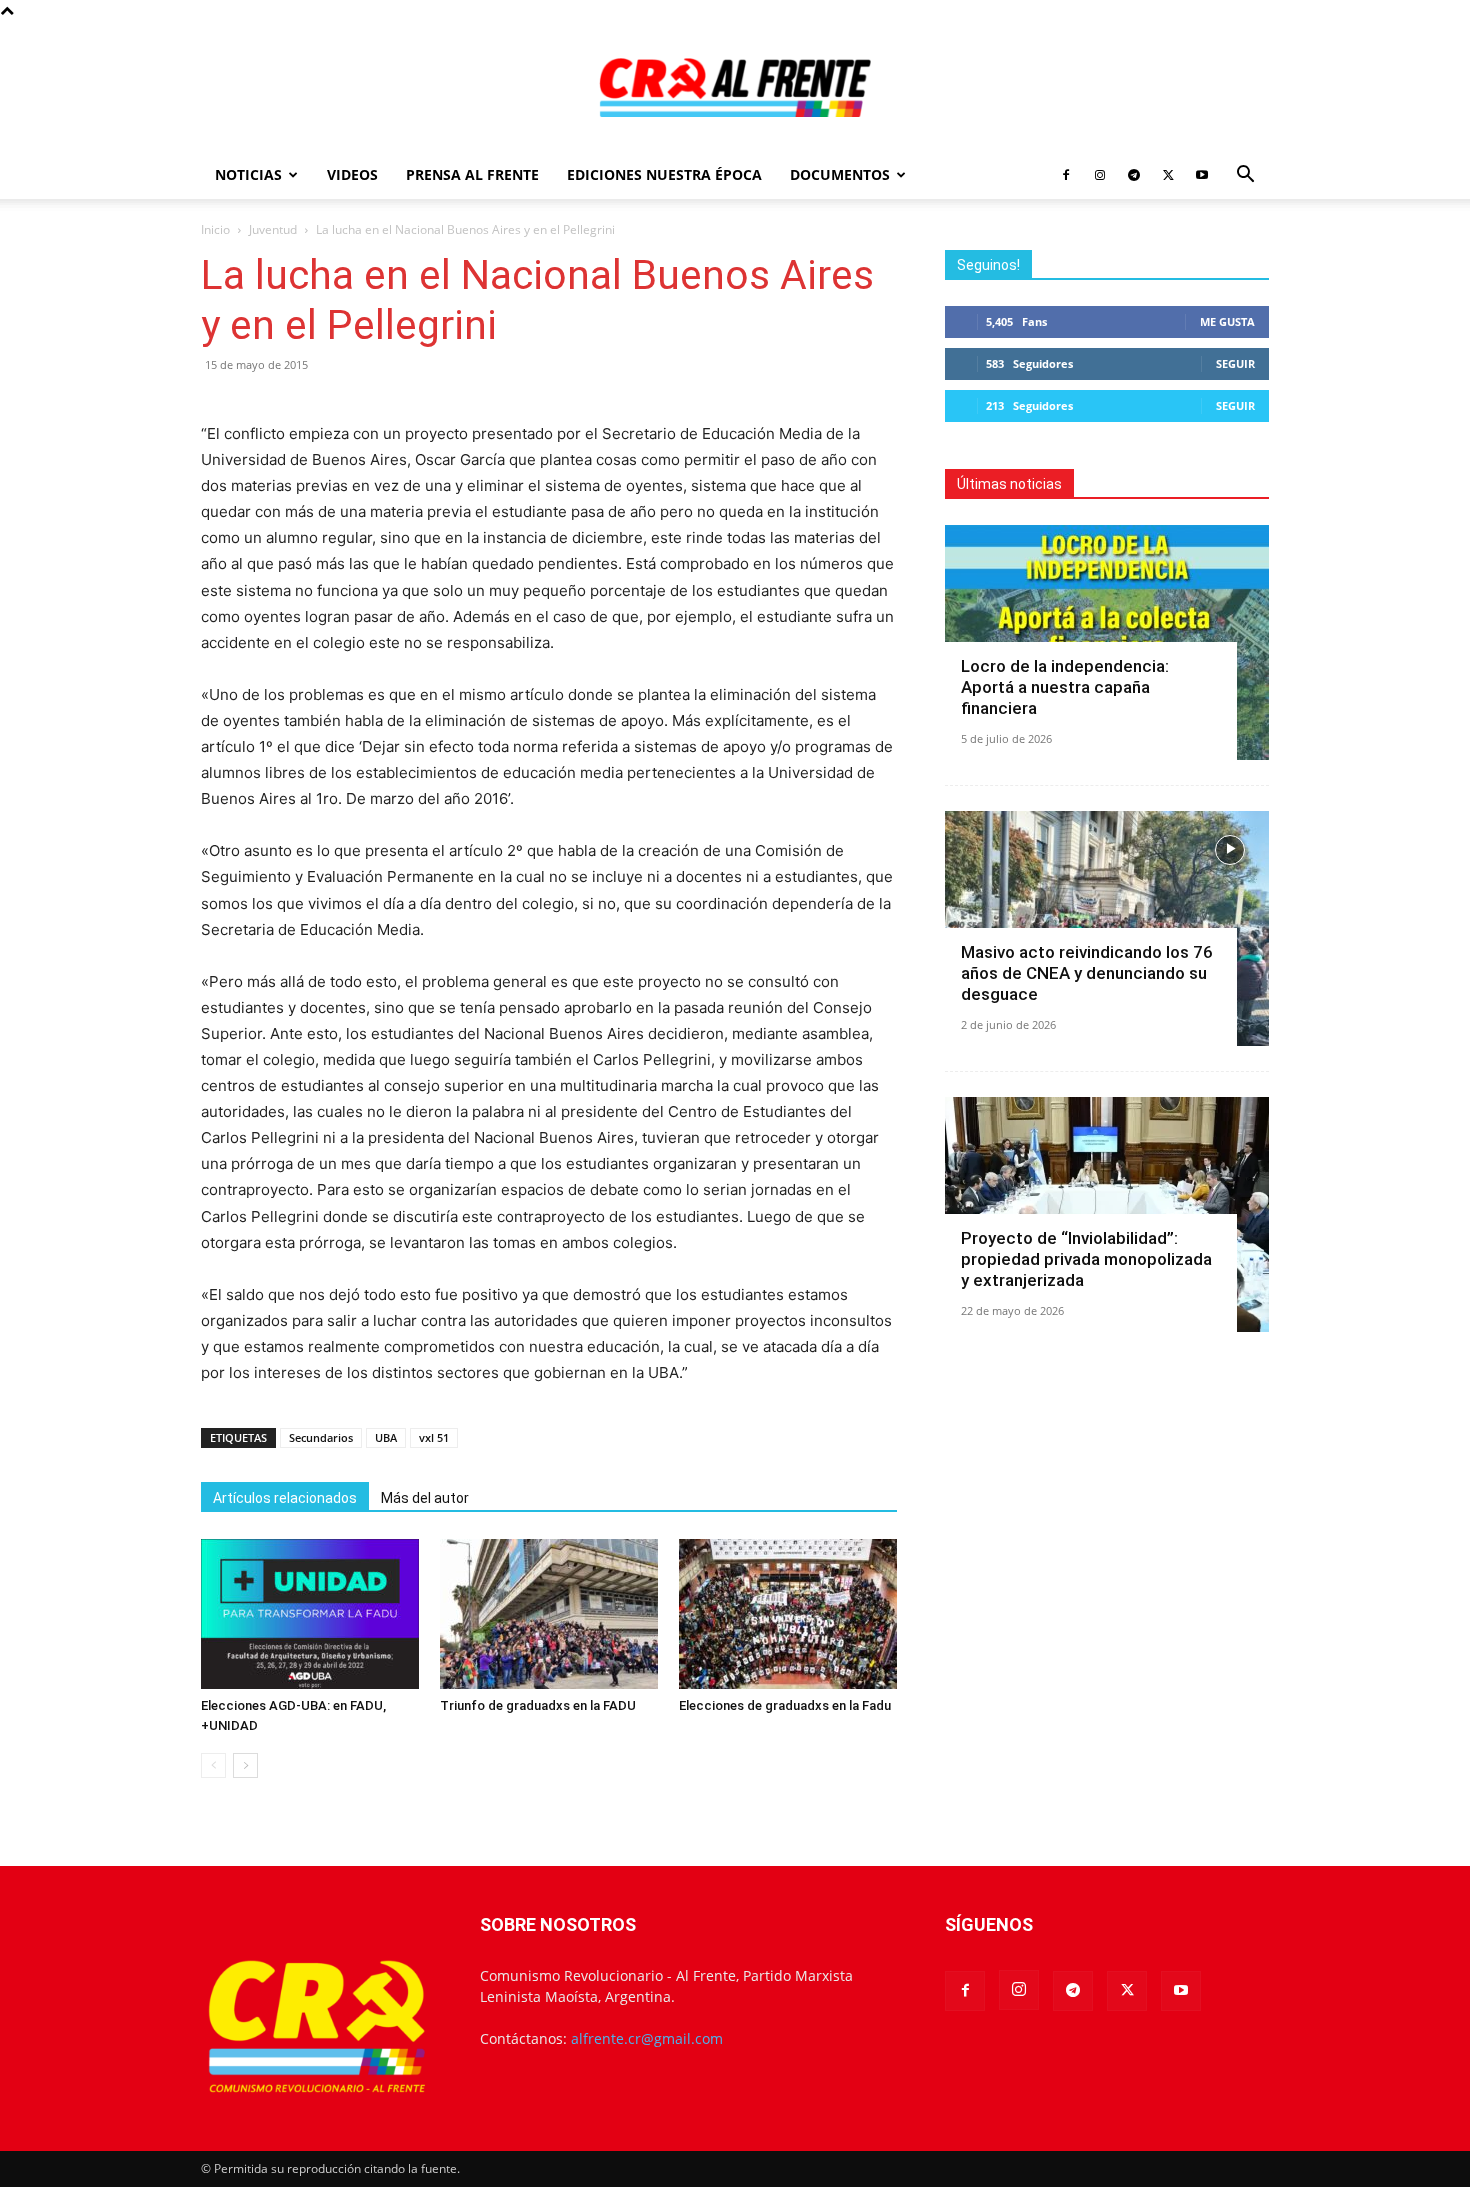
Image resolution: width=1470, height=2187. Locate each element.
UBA (386, 1437)
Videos (352, 174)
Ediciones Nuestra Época (664, 174)
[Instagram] (1100, 175)
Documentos (840, 174)
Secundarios (321, 1437)
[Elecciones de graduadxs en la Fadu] (788, 1614)
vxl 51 (434, 1437)
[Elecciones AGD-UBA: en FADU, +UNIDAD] (310, 1614)
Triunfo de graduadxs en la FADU (538, 1705)
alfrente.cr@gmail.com (647, 2038)
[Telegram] (1134, 175)
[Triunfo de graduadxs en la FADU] (549, 1614)
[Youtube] (1202, 175)
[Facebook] (1066, 175)
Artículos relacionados (285, 1498)
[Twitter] (1168, 175)
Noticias (248, 174)
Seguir (1235, 363)
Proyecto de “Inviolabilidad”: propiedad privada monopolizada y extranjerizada (1086, 1259)
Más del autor (425, 1498)
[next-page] (245, 1765)
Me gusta (1227, 321)
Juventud (273, 229)
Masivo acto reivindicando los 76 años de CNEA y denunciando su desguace (1087, 973)
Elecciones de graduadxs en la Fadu (785, 1705)
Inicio (215, 229)
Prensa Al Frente (472, 174)
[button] (1245, 176)
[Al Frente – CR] (735, 87)
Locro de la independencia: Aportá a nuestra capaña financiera (1065, 687)
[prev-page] (213, 1765)
